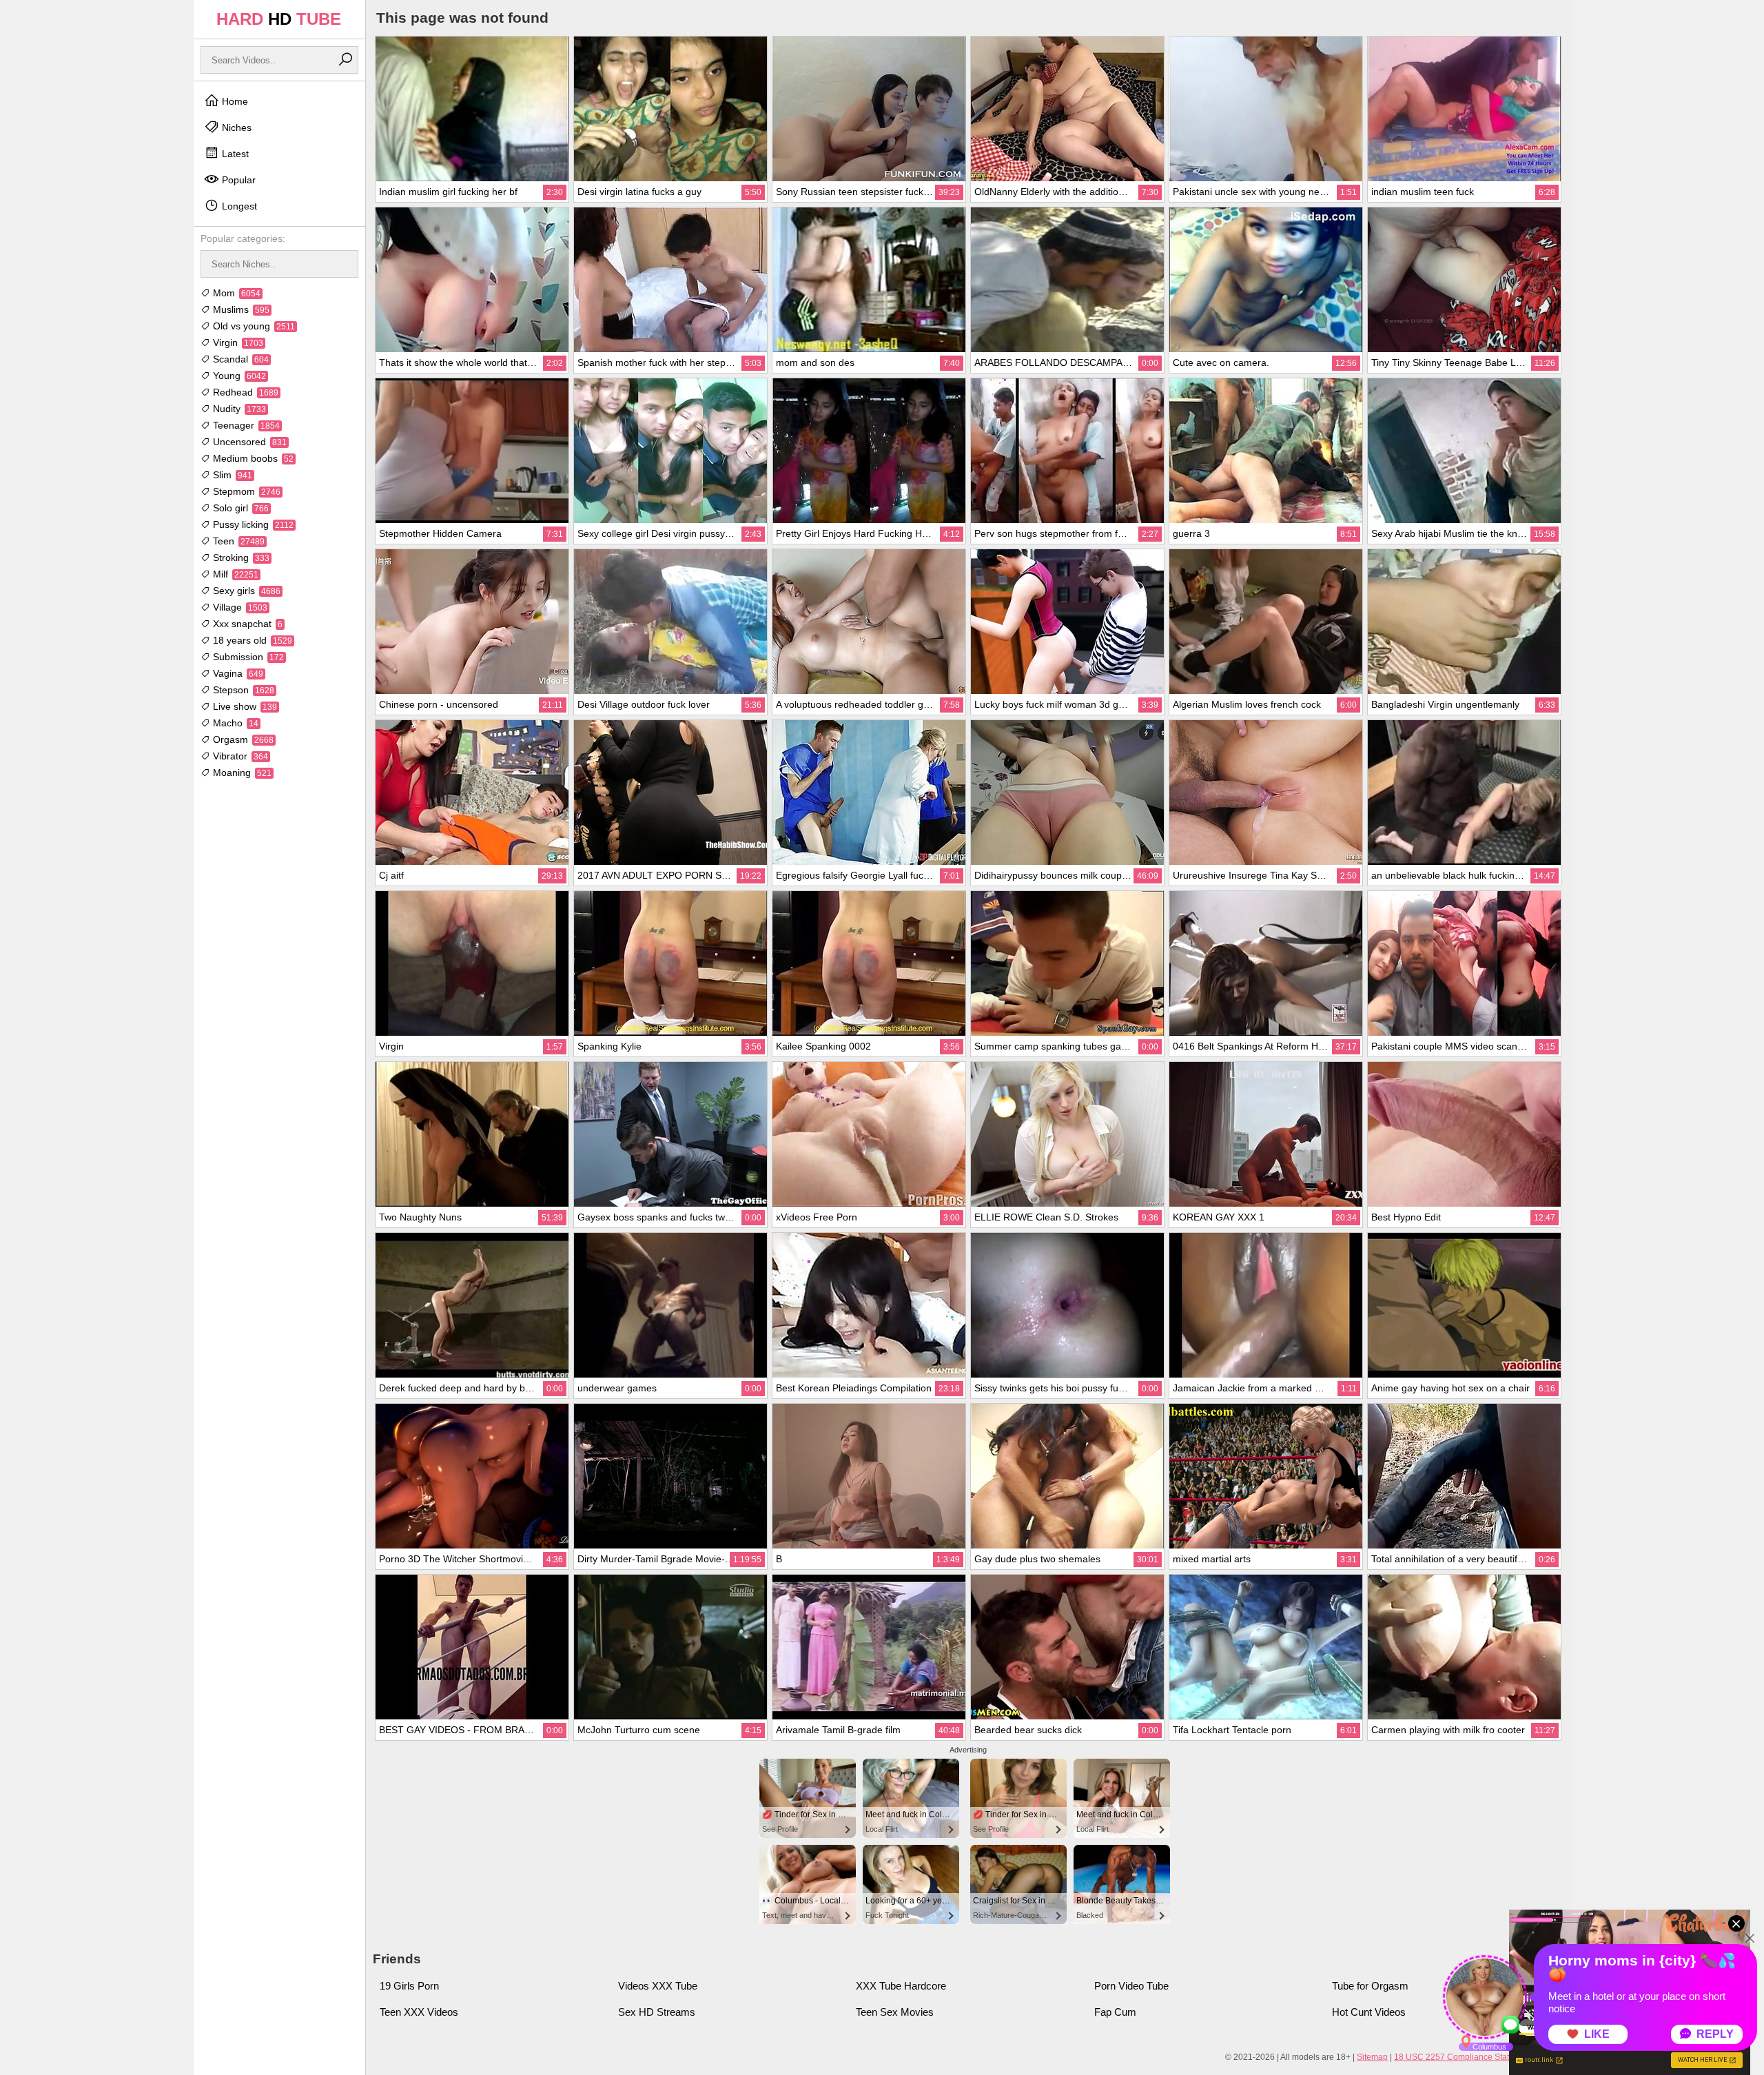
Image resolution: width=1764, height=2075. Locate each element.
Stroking (240, 558)
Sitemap (1372, 2057)
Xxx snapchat (246, 624)
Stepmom (245, 491)
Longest (238, 206)
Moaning (241, 773)
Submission (247, 657)
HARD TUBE (279, 19)
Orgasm (242, 739)
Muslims (240, 309)
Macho (234, 723)
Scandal (239, 359)
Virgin (237, 343)
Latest (234, 154)
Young (238, 376)
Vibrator (239, 756)
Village (239, 607)
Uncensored (248, 442)
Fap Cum (1115, 2012)
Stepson (242, 690)
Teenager (245, 425)
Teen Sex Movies (895, 2012)
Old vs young (253, 326)
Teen (237, 541)
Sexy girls (245, 591)
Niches (235, 127)
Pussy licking (252, 524)
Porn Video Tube (1131, 1986)
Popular (237, 180)
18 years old (251, 640)
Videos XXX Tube (658, 1986)
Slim (231, 475)
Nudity (238, 409)
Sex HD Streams (657, 2012)
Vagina (237, 673)
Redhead (244, 392)
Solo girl (239, 508)
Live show (244, 706)
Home (234, 101)
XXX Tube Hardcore (901, 1986)
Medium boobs (252, 458)
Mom (235, 293)
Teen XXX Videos (419, 2012)
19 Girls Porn (409, 1986)
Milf (234, 574)
